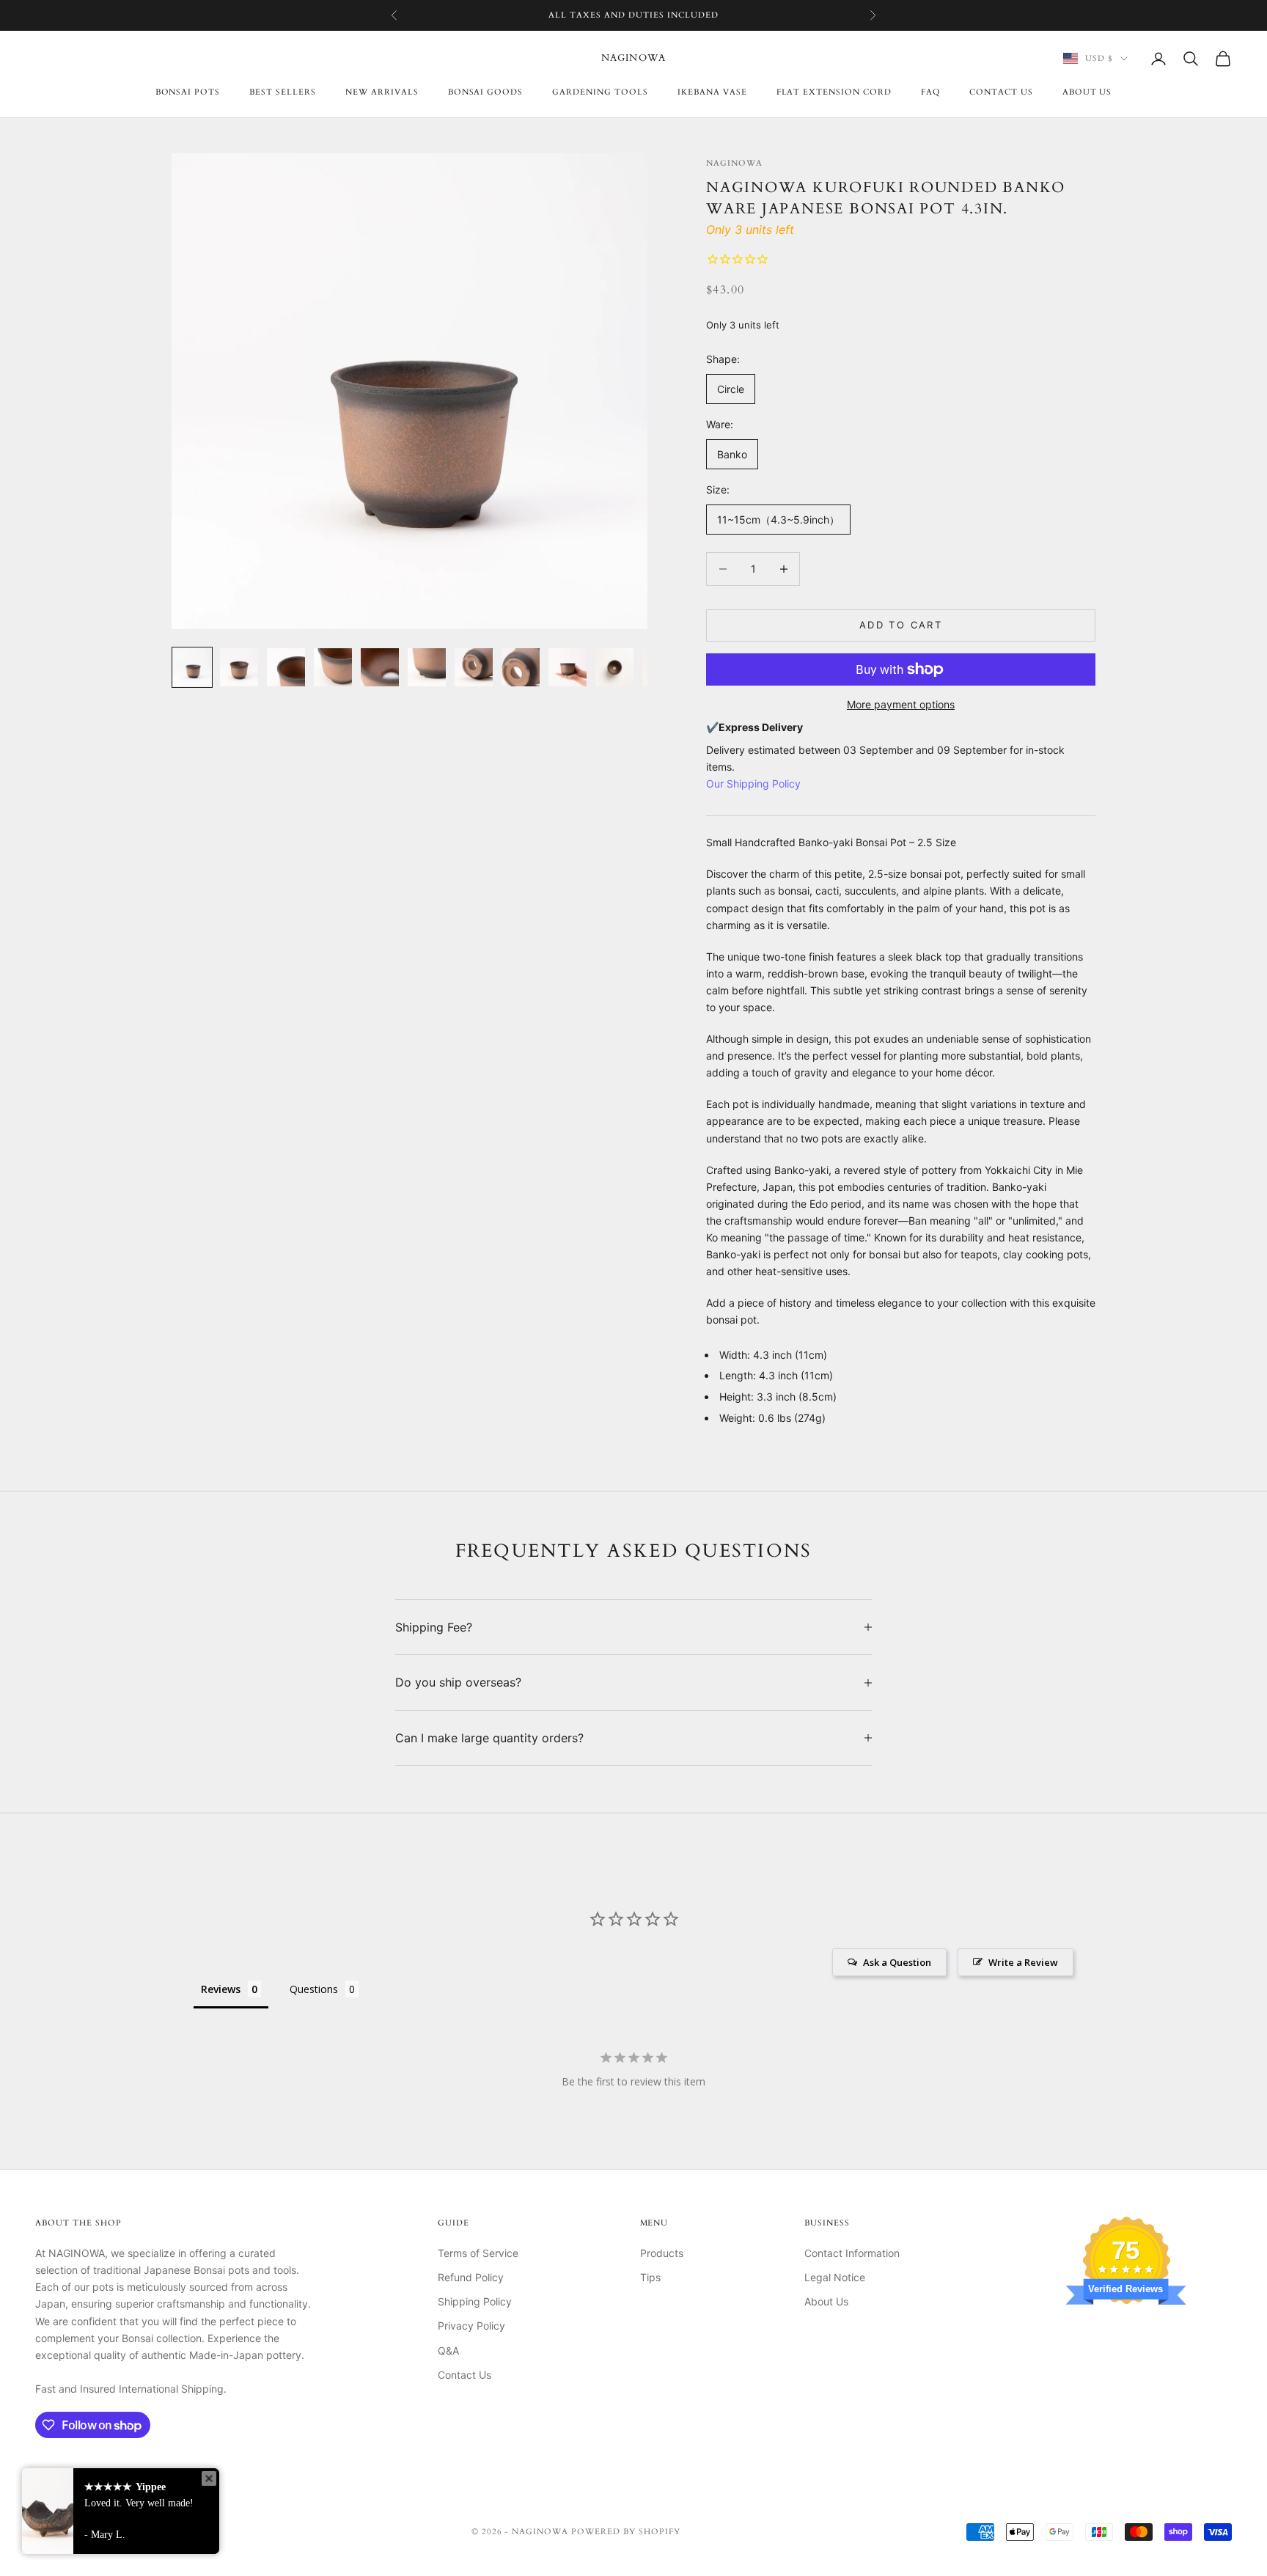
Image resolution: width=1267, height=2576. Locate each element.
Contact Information (852, 2253)
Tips (650, 2277)
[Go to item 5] (380, 667)
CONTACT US (1001, 92)
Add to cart (901, 625)
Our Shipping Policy (753, 784)
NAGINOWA (734, 163)
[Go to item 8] (521, 667)
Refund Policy (471, 2277)
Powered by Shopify (626, 2532)
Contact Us (464, 2375)
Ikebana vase (712, 92)
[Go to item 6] (427, 667)
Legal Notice (835, 2277)
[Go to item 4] (333, 667)
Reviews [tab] (221, 1989)
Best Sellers (283, 92)
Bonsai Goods (486, 92)
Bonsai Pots (188, 92)
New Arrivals (382, 92)
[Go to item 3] (286, 667)
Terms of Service (478, 2253)
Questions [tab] (314, 1989)
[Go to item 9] (568, 667)
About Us (1087, 92)
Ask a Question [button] (897, 1962)
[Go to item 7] (474, 667)
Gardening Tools (600, 92)
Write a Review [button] (1023, 1962)
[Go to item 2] (239, 667)
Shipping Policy (475, 2301)
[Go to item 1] (192, 667)
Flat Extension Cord (834, 92)
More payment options (901, 704)
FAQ (930, 92)
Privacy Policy (471, 2326)
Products (662, 2253)
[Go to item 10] (614, 667)
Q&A (448, 2351)
